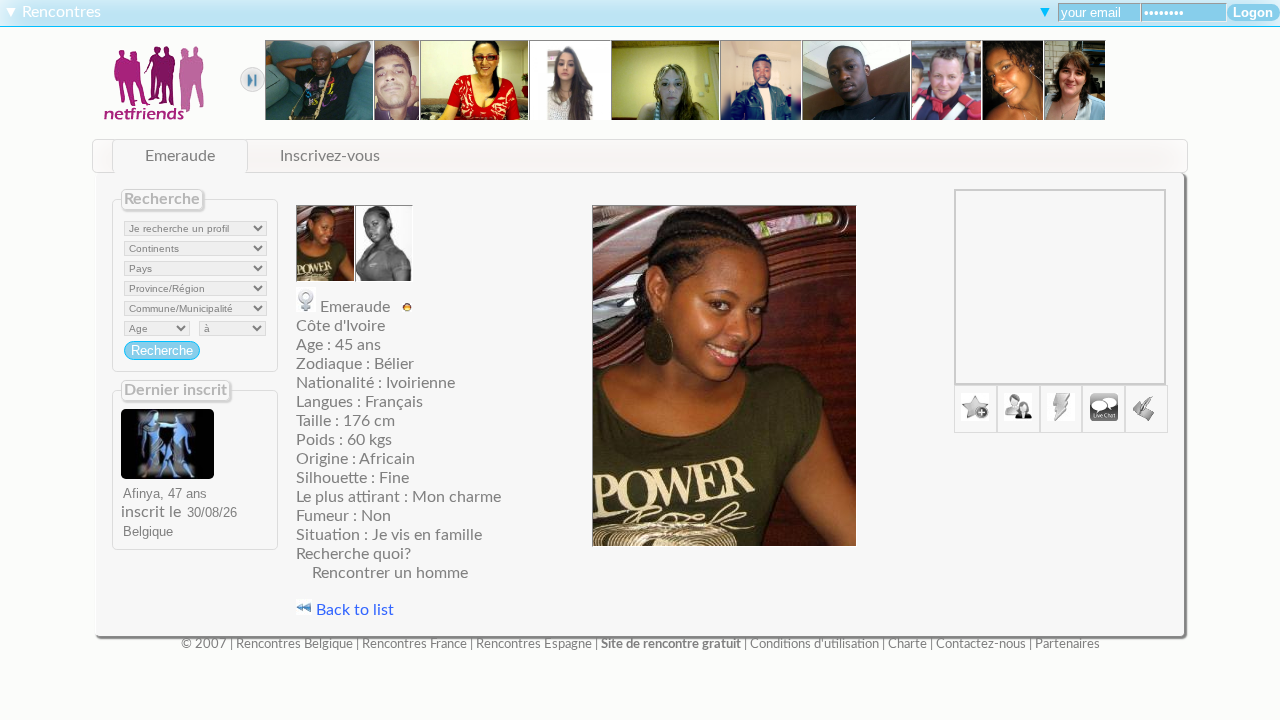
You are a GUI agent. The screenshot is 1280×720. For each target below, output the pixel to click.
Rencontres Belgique (294, 644)
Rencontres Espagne (534, 644)
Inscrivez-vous (330, 156)
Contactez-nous (981, 644)
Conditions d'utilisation (814, 644)
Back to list (353, 610)
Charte (907, 644)
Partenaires (1067, 644)
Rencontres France (414, 644)
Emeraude (180, 156)
